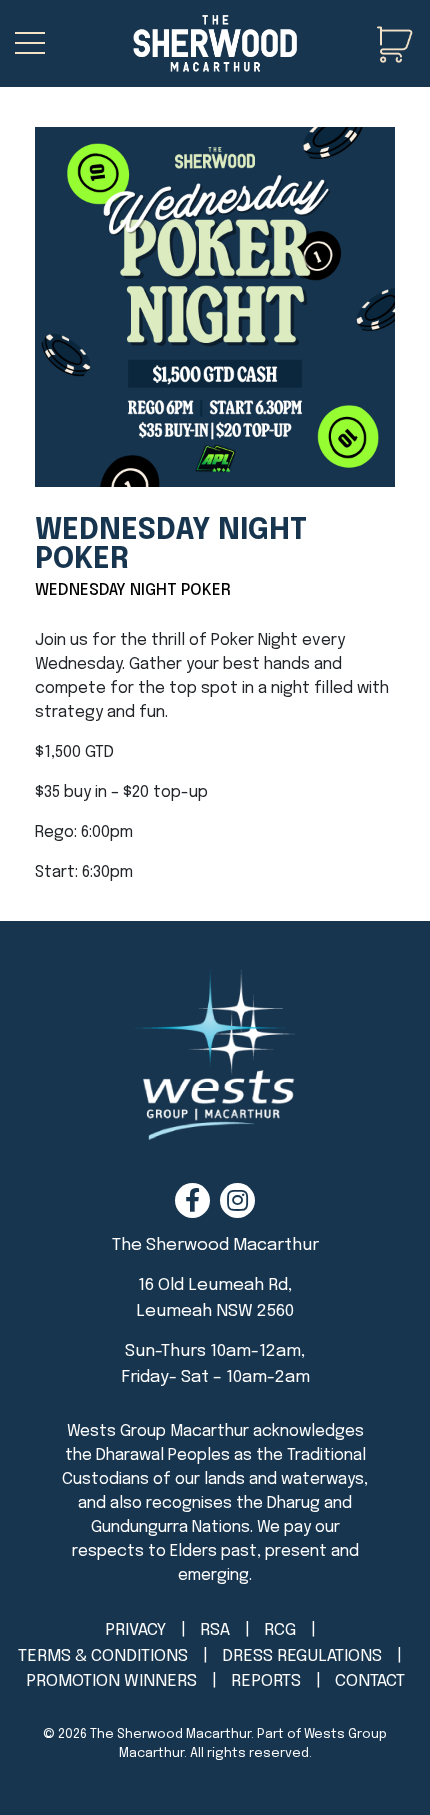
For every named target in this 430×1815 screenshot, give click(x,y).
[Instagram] (237, 1200)
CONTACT (370, 1681)
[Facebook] (192, 1200)
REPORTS (266, 1681)
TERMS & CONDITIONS (103, 1656)
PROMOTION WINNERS (111, 1681)
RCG (280, 1630)
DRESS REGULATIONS (302, 1656)
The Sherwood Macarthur (170, 1734)
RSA (215, 1630)
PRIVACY (135, 1630)
